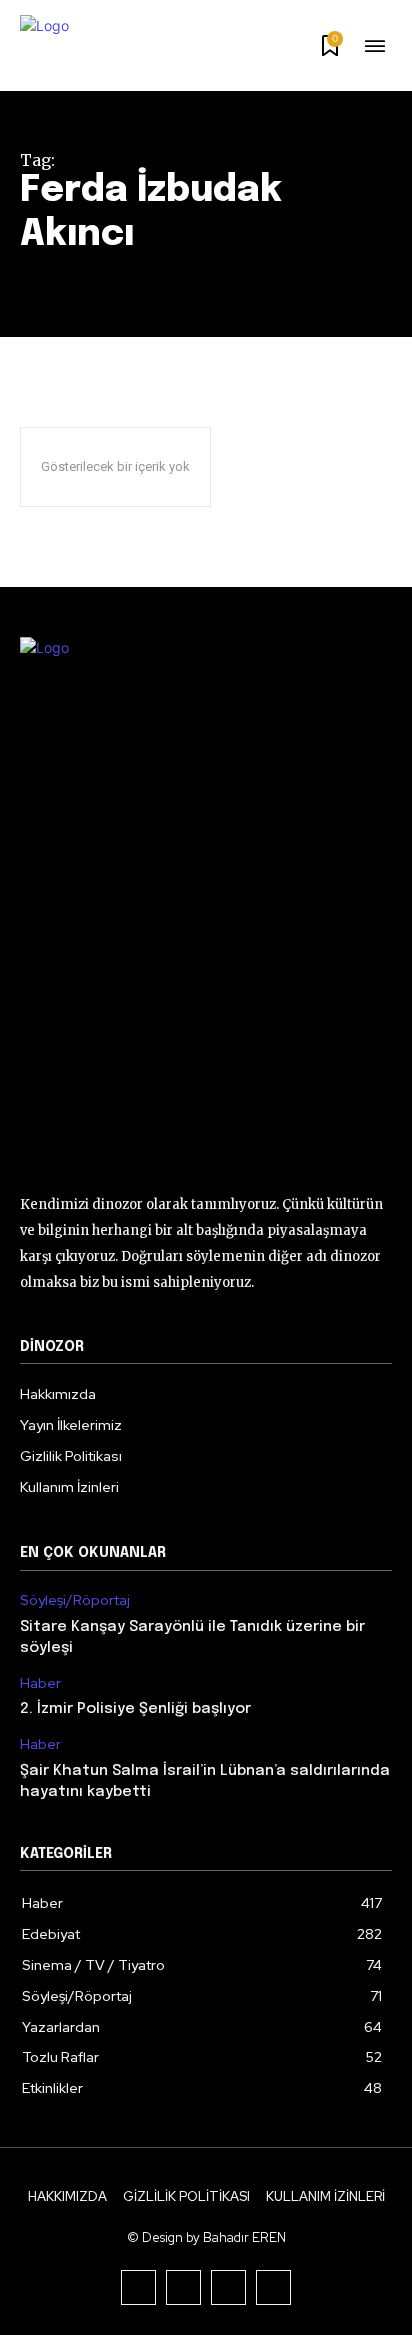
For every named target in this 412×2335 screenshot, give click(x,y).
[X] (228, 2287)
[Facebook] (138, 2287)
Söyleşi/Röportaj (75, 1600)
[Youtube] (273, 2287)
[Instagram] (183, 2287)
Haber (40, 1683)
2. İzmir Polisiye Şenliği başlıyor (135, 1709)
